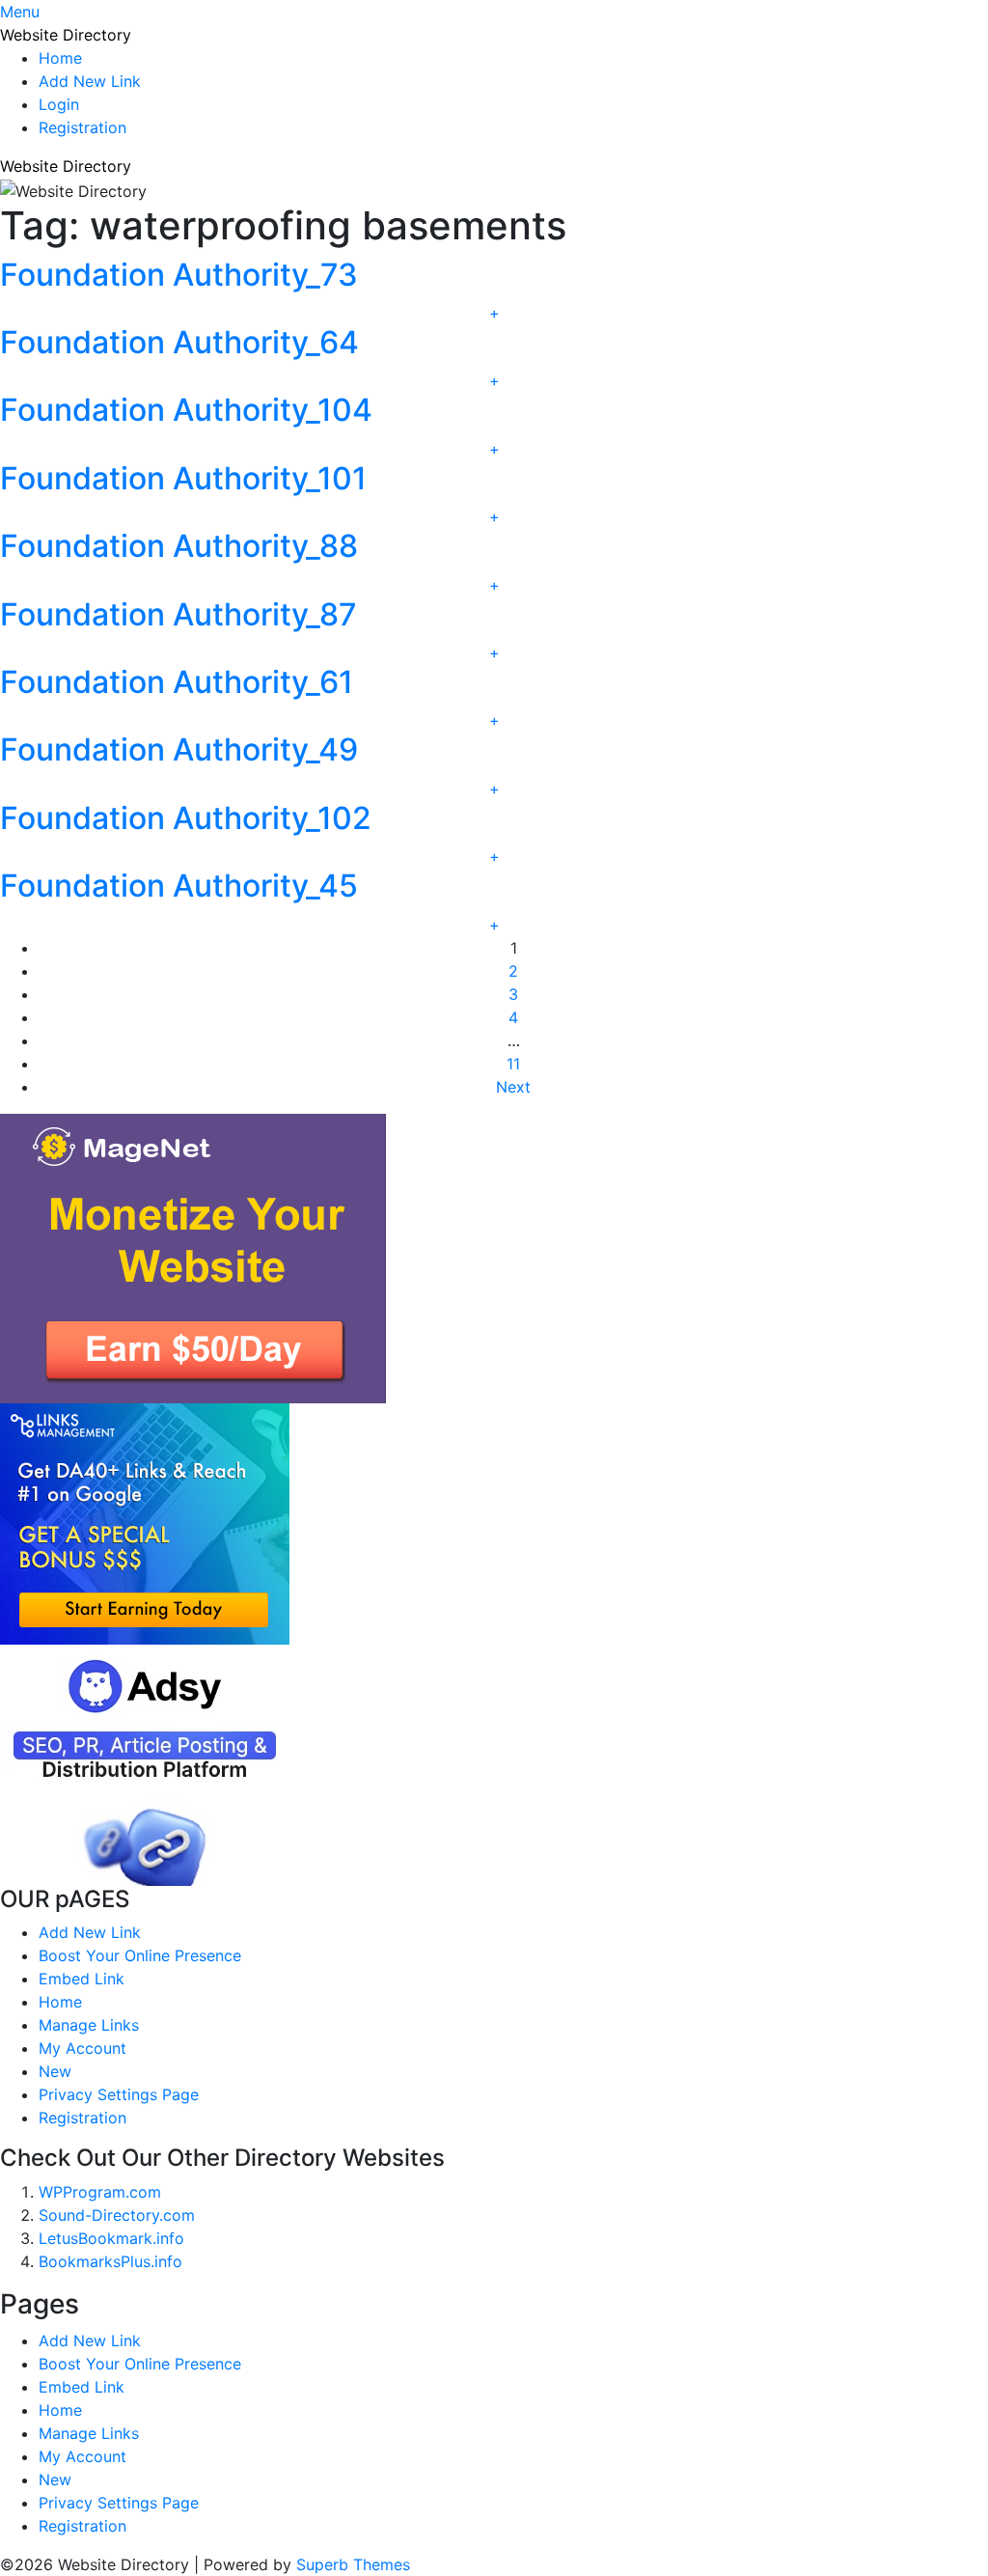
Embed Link (82, 1979)
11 (513, 1064)
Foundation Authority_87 (178, 614)
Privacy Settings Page (119, 2094)
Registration (82, 127)
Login (59, 104)
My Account (82, 2048)
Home (60, 58)
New (55, 2071)
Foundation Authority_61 (177, 682)
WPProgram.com (100, 2192)
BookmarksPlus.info (110, 2261)
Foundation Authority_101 (183, 478)
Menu (20, 12)
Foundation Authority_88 (179, 546)
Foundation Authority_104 (186, 410)
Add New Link (90, 81)
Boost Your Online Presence (140, 1955)
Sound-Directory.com (117, 2215)
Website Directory (66, 35)
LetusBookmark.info (111, 2238)
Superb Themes (353, 2564)
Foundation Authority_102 (186, 818)
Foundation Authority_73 (179, 275)
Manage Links (89, 2025)
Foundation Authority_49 (179, 749)
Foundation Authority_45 (179, 886)
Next (513, 1087)
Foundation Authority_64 (179, 342)
